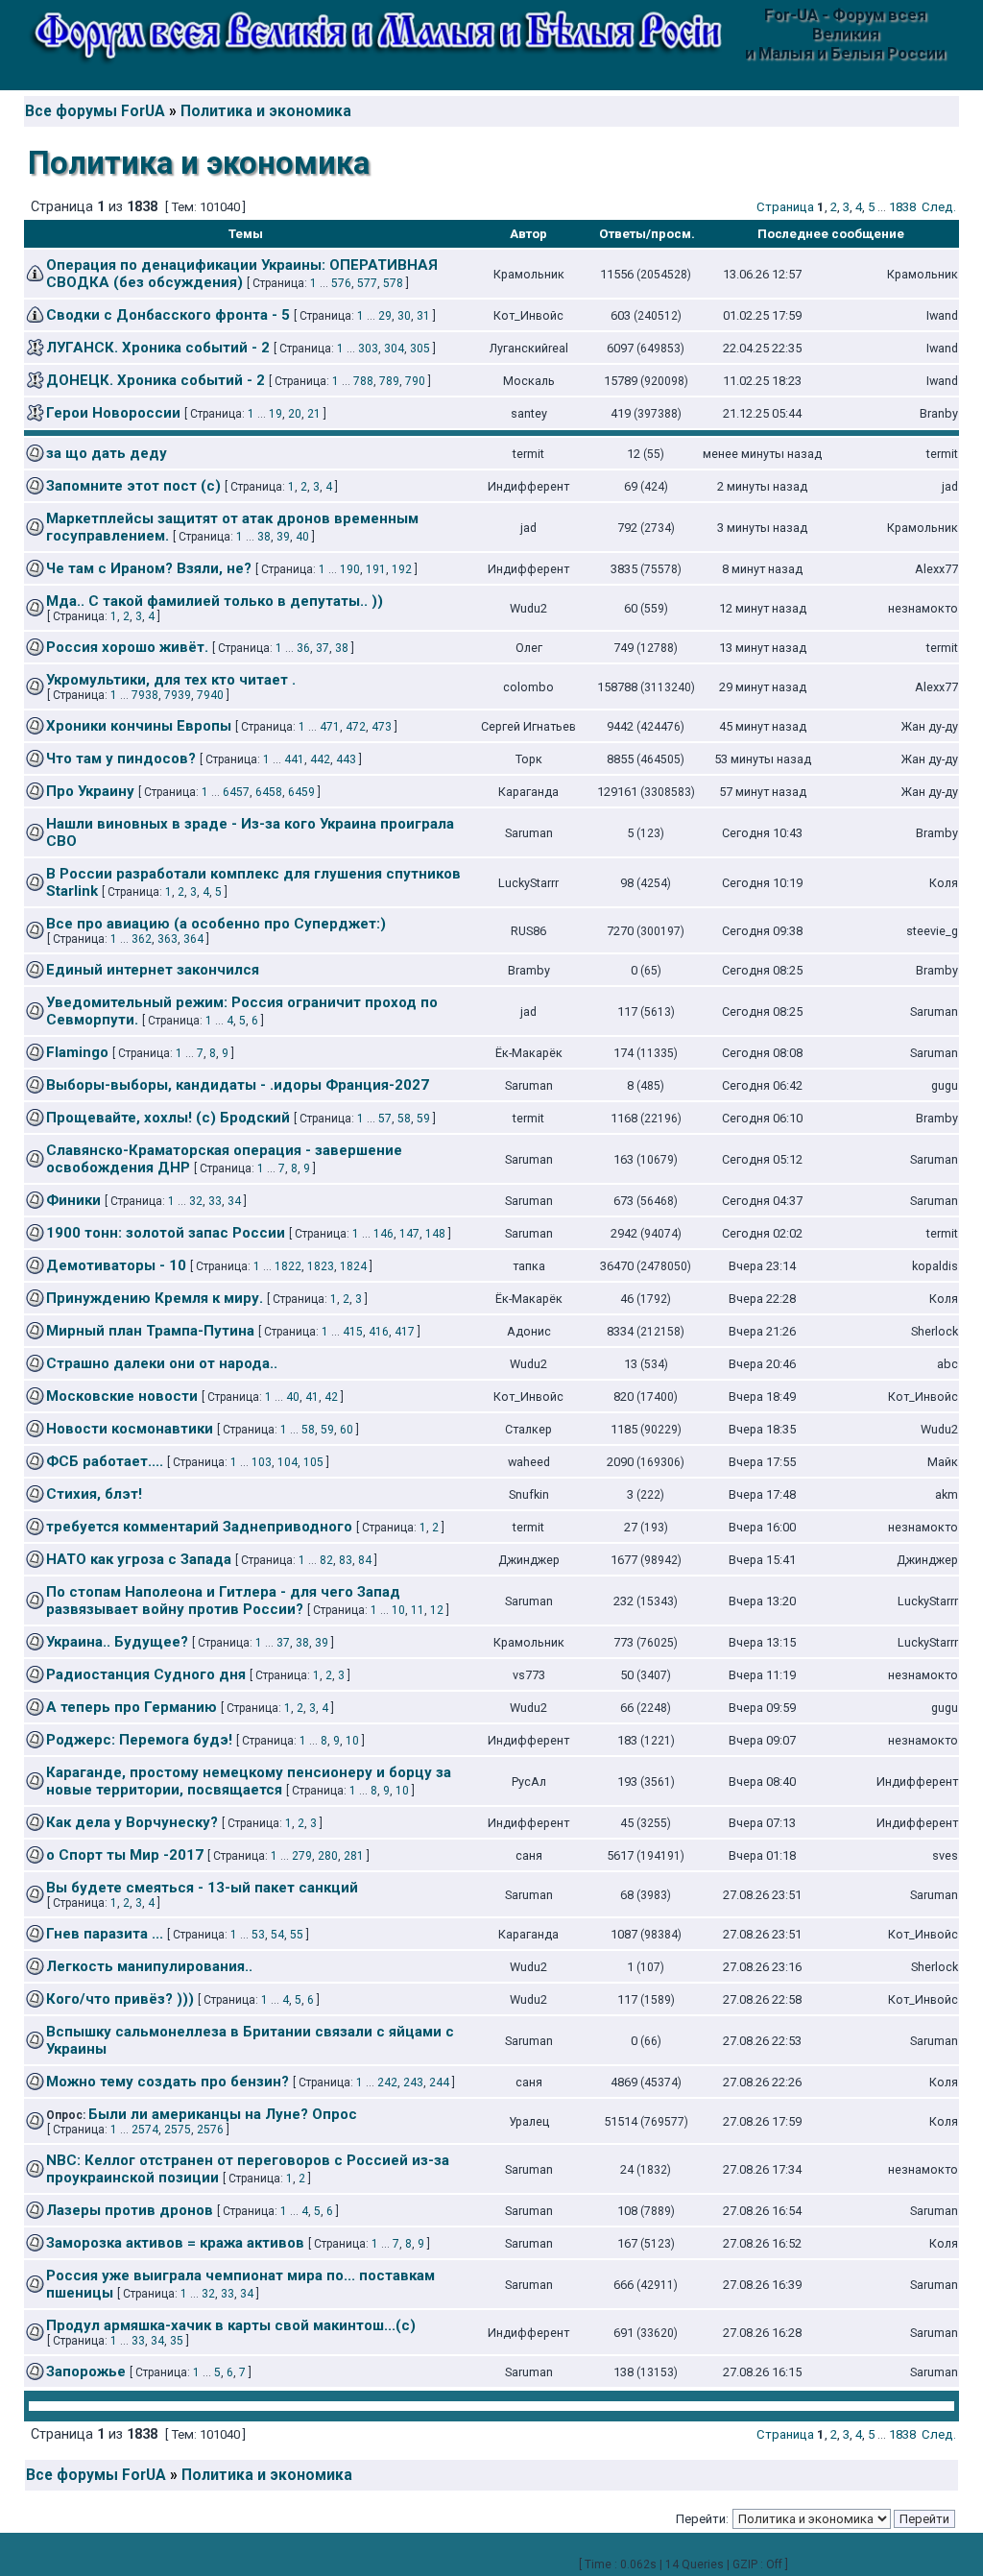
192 (402, 569)
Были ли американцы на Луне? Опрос (223, 2114)
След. (939, 207)
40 (302, 537)
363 (168, 939)
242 (387, 2082)
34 (234, 1201)
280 (328, 1856)
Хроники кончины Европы (139, 726)
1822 (288, 1266)
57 (385, 1119)
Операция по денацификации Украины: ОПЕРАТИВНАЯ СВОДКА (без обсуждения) (242, 274)
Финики (73, 1200)
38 (264, 537)
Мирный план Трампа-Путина (150, 1331)
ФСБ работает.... (105, 1461)
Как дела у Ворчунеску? (132, 1822)
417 (405, 1332)
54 (277, 1935)
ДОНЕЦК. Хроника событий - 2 (156, 380)
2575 (178, 2130)
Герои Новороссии (113, 413)
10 (398, 1610)
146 (384, 1234)
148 (435, 1234)
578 (393, 283)
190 (350, 569)
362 (142, 939)
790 (415, 381)
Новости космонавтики (130, 1429)
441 (294, 759)
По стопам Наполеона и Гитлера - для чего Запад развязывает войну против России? (223, 1601)
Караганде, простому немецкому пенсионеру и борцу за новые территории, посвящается (249, 1781)
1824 (353, 1266)
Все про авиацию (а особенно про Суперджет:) (216, 924)
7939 (178, 695)
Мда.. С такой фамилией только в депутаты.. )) (215, 601)
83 (346, 1560)
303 (368, 349)
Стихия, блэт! (94, 1494)
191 (376, 569)
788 (363, 381)
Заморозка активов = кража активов (175, 2243)
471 (330, 727)
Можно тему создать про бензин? (168, 2082)
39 (283, 537)
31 (423, 316)
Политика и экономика (266, 111)
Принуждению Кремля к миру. (155, 1298)
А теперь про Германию (132, 1707)
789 (389, 381)
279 (302, 1856)
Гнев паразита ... (105, 1934)
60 (347, 1430)
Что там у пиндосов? (121, 758)
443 (346, 759)
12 (437, 1610)
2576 (210, 2130)
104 (288, 1462)
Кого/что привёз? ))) (120, 1999)
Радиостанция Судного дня (146, 1674)
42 (331, 1397)
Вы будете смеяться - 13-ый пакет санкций (202, 1888)
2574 (145, 2130)
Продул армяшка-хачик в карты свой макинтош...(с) (231, 2325)
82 (326, 1560)
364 (193, 939)
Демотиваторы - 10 (116, 1265)
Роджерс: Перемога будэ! (139, 1740)
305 (420, 349)
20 (295, 414)
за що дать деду (107, 453)
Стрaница (785, 207)
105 (313, 1462)
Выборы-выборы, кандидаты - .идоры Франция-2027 (238, 1085)
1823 (321, 1266)
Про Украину (90, 791)
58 (404, 1119)
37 (323, 648)
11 (418, 1610)
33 (215, 1201)
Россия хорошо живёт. (127, 647)
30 (404, 316)
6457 (236, 792)
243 (413, 2082)
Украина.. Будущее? (117, 1642)
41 (312, 1397)
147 (409, 1234)
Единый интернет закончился (153, 970)
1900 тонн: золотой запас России (166, 1233)
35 (177, 2341)
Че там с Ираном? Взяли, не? (149, 568)
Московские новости (122, 1396)
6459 (301, 792)
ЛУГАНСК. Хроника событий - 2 (158, 348)
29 (385, 316)
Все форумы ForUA (95, 111)
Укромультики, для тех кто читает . (171, 680)
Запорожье (86, 2371)
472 (356, 727)
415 (353, 1332)
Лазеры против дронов (130, 2210)
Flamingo (77, 1052)
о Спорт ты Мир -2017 (125, 1855)
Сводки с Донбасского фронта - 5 (168, 315)
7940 (210, 695)
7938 (145, 695)
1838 (902, 207)
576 (341, 283)
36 (303, 648)
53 (258, 1935)
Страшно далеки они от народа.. (162, 1363)
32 (196, 1201)
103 (262, 1462)
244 (439, 2082)
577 (367, 283)
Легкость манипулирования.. (149, 1966)
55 (297, 1935)
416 (379, 1332)
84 (365, 1560)
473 (382, 727)
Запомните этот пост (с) (133, 486)
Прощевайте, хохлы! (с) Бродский (168, 1118)
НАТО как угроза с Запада (139, 1559)
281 (354, 1856)
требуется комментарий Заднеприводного (199, 1527)
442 (320, 759)
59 (423, 1119)
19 (276, 414)
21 (314, 414)
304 (394, 349)
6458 (269, 792)
